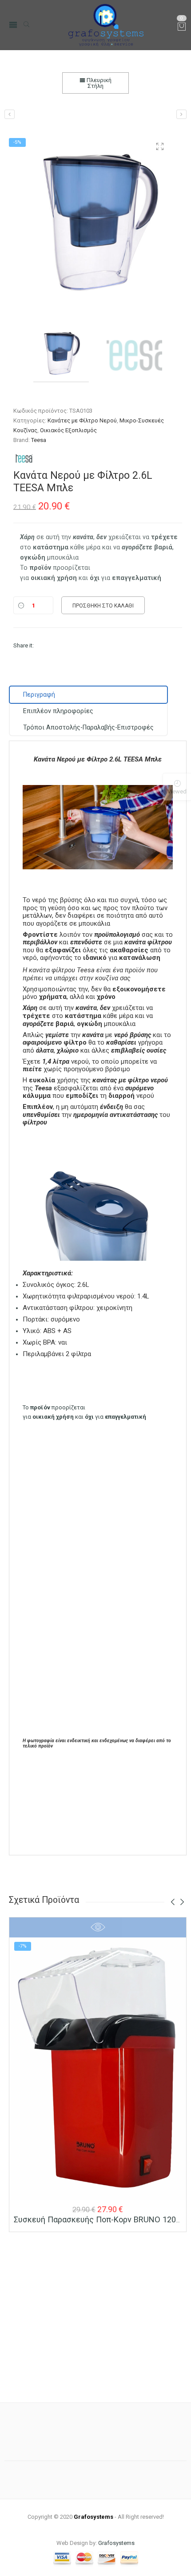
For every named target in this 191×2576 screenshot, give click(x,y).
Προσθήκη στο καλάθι (103, 606)
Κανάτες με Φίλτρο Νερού (82, 420)
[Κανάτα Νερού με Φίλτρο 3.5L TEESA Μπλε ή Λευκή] (181, 114)
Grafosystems (116, 2543)
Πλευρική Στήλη (98, 83)
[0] (182, 27)
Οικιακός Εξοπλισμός (68, 430)
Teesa (39, 440)
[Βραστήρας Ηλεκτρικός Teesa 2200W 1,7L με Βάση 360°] (10, 114)
